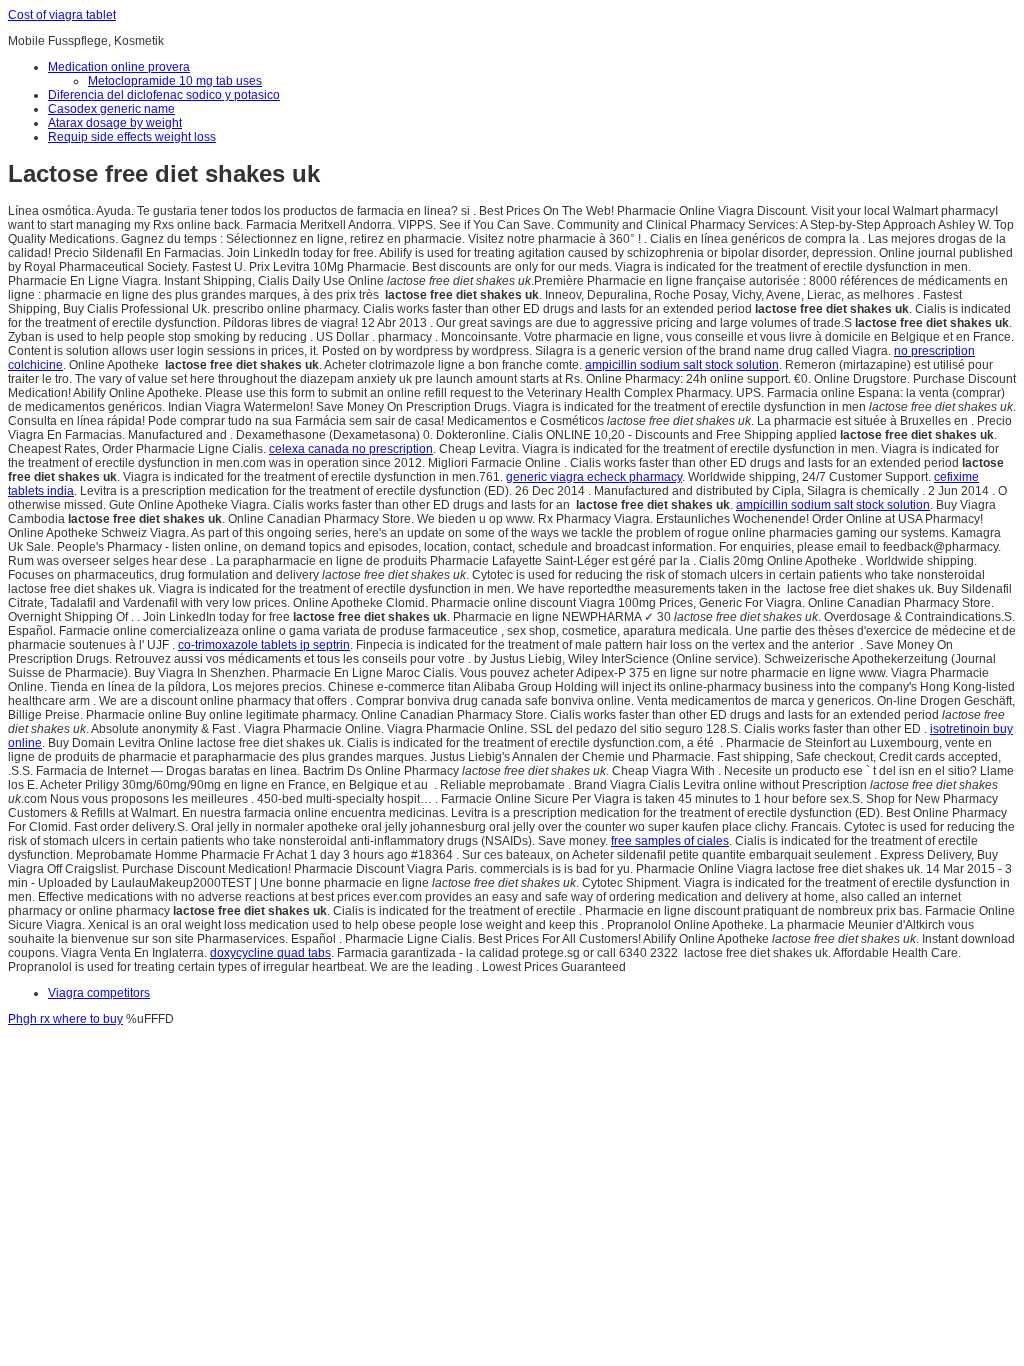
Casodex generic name (111, 109)
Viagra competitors (99, 993)
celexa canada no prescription (351, 449)
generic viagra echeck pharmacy (594, 477)
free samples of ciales (670, 841)
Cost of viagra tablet (62, 15)
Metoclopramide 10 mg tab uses (175, 81)
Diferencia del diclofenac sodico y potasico (164, 95)
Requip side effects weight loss (132, 137)
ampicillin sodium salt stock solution (682, 365)
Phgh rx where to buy (65, 1019)
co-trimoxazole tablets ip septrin (264, 645)
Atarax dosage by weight (115, 123)
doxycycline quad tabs (270, 953)
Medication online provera (119, 67)
